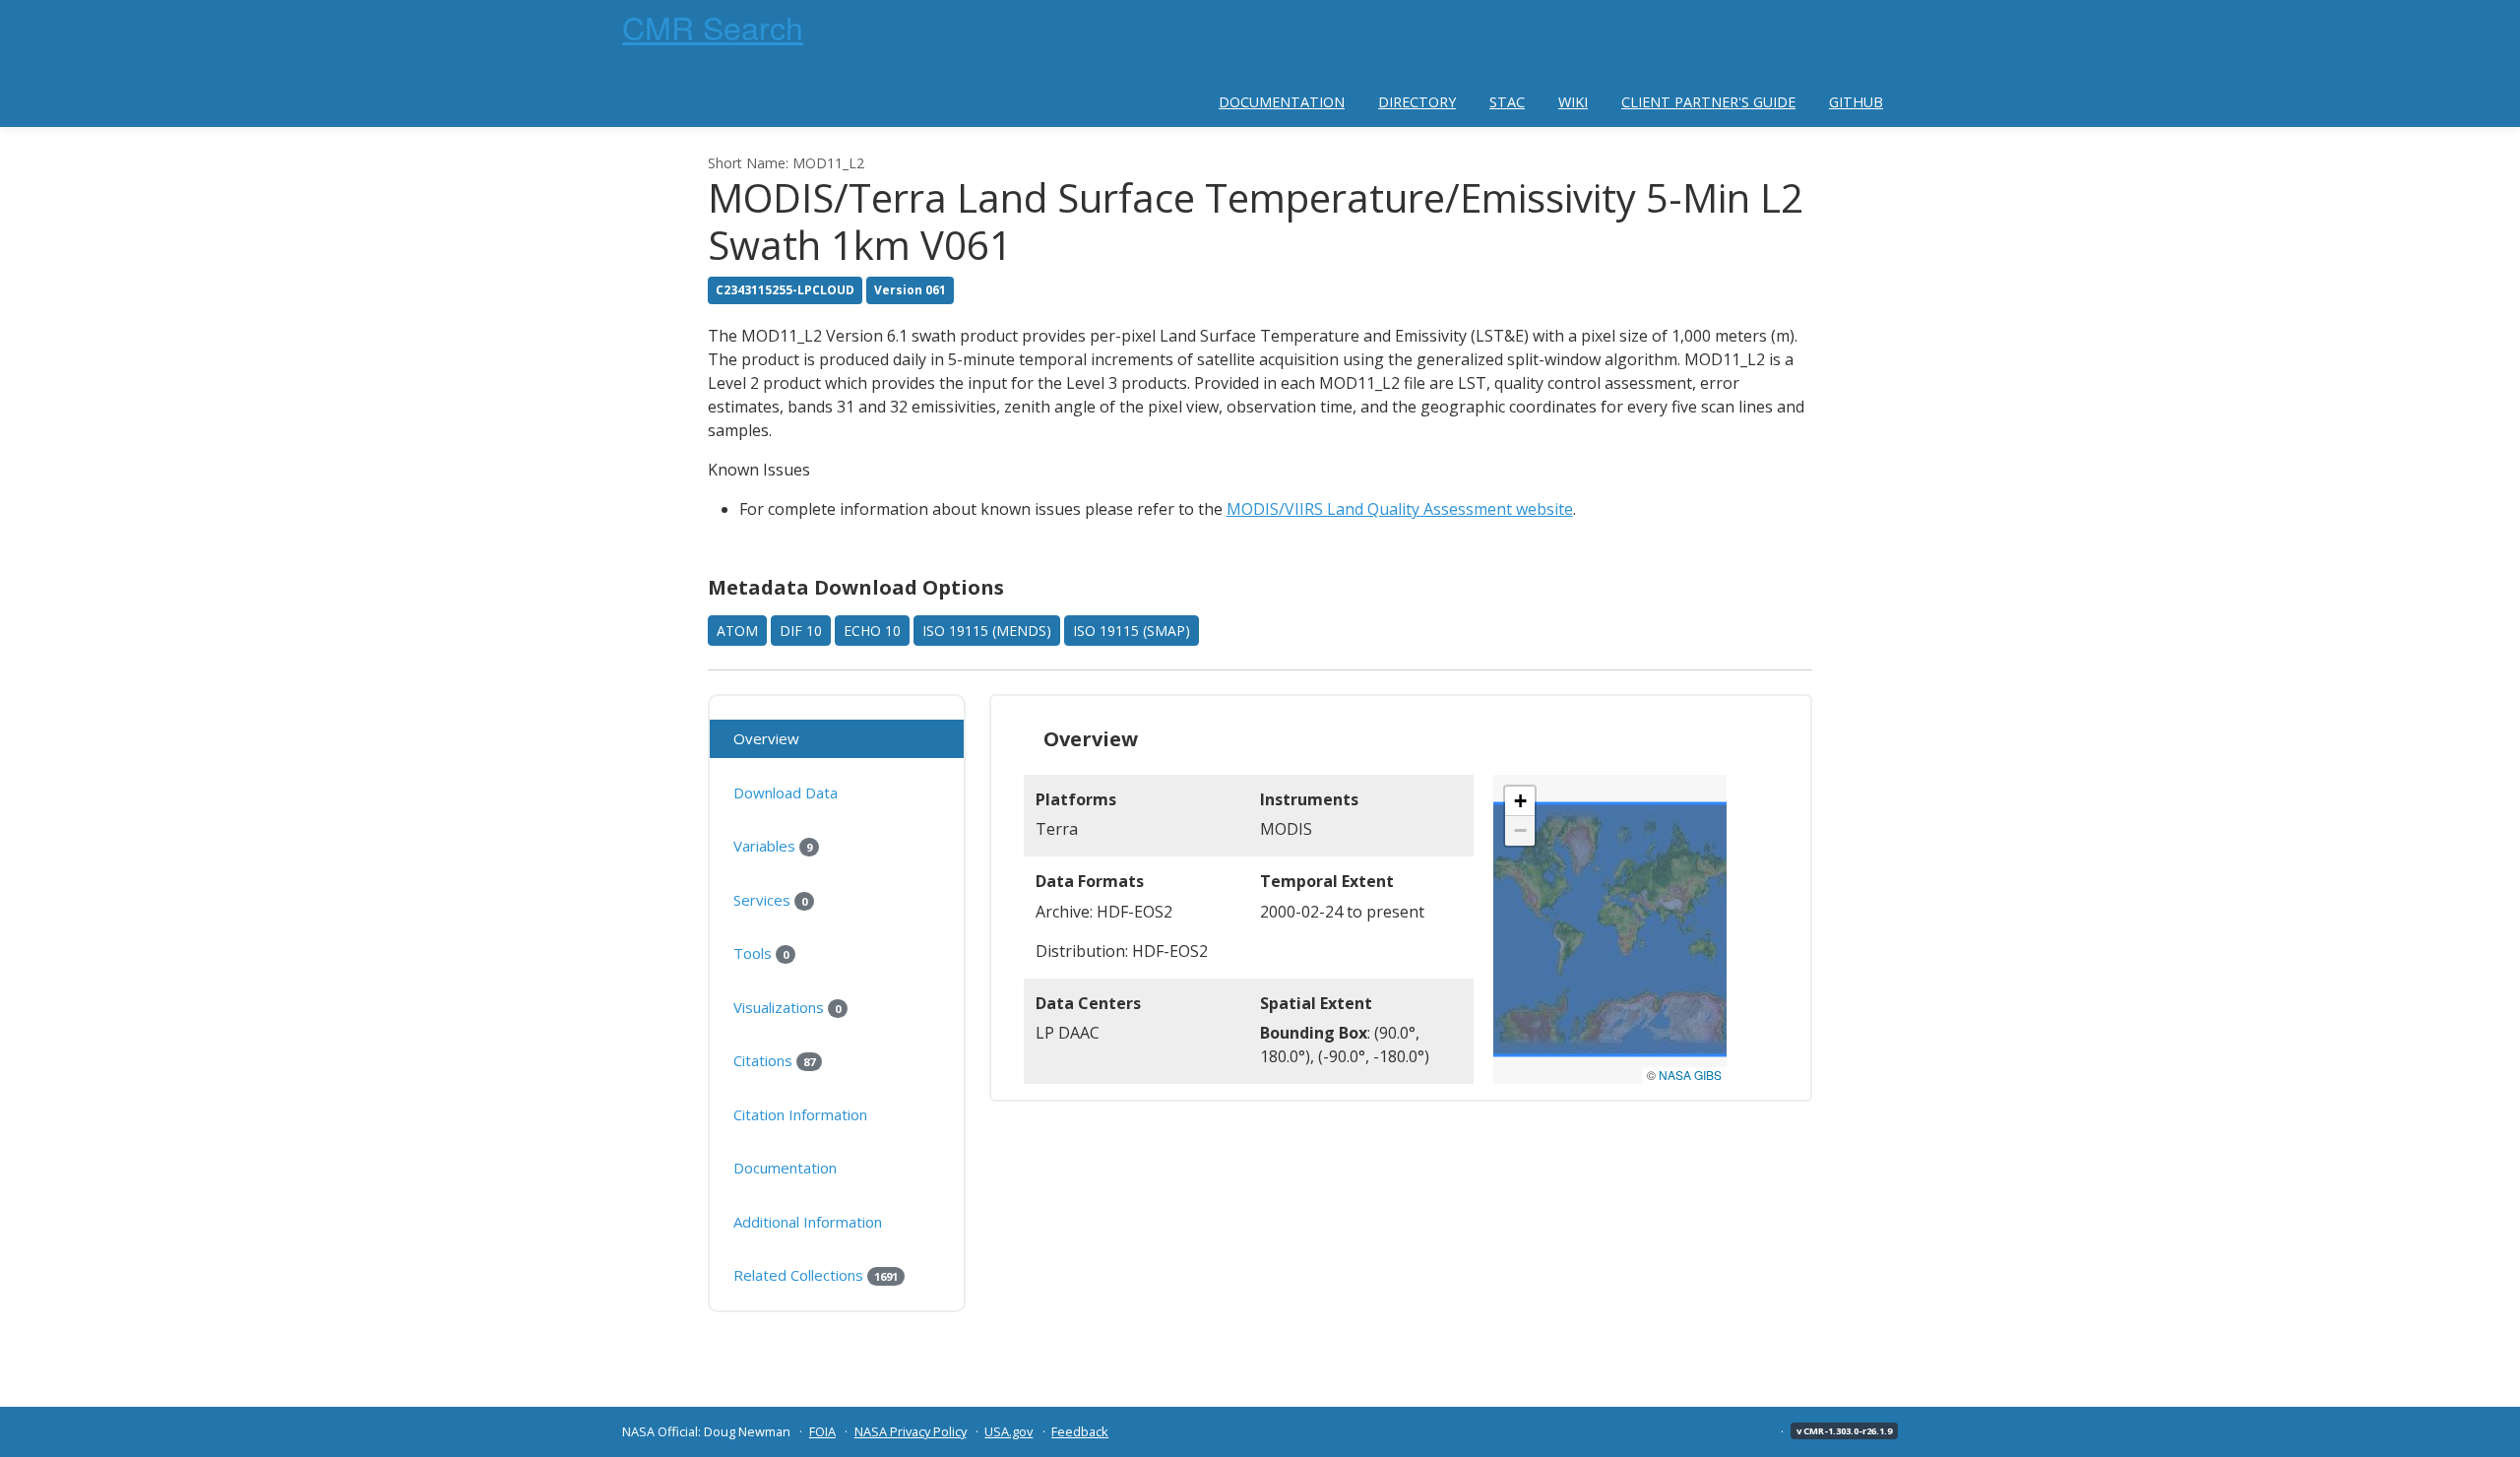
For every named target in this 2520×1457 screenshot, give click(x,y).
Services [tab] (770, 900)
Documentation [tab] (785, 1168)
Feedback (1080, 1431)
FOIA (822, 1431)
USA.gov (1008, 1431)
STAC (1507, 102)
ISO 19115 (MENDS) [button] (987, 631)
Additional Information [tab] (808, 1222)
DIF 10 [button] (801, 631)
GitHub (1856, 102)
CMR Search (713, 27)
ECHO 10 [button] (872, 631)
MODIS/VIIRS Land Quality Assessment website (1400, 509)
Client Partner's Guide (1708, 102)
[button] (1520, 801)
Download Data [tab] (786, 792)
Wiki (1573, 102)
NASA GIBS (1690, 1075)
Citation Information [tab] (800, 1114)
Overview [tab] (766, 738)
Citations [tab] (774, 1060)
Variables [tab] (773, 846)
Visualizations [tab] (787, 1007)
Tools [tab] (761, 953)
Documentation (1282, 102)
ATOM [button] (737, 631)
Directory (1417, 102)
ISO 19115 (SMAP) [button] (1132, 631)
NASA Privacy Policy (911, 1431)
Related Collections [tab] (816, 1275)
